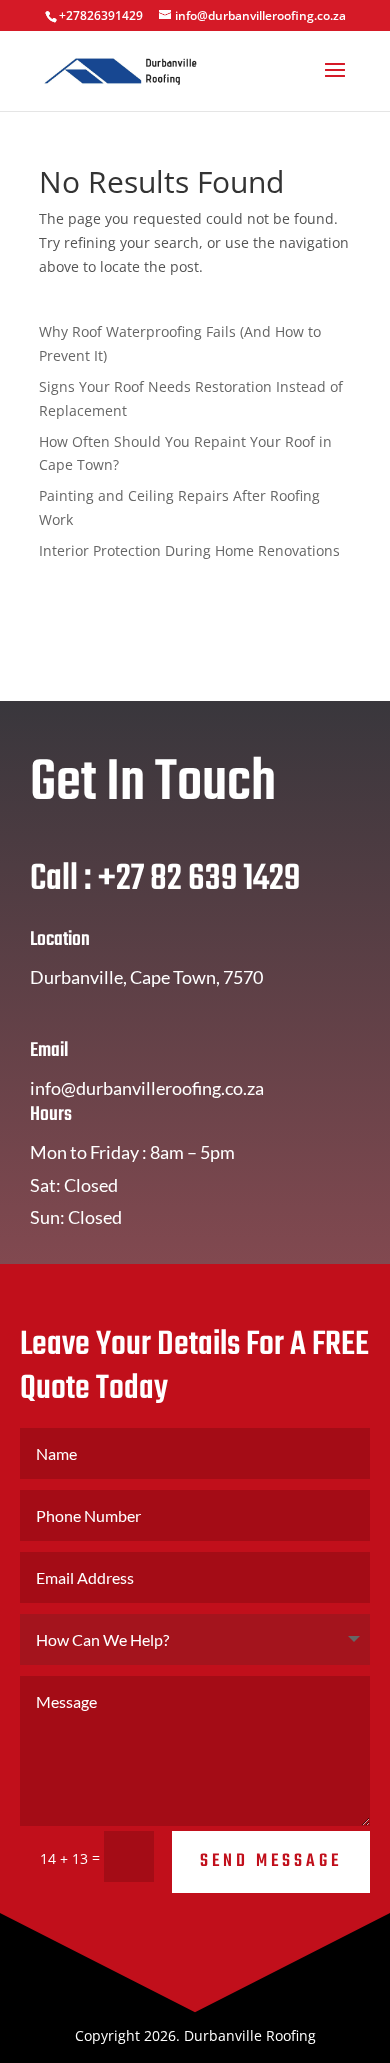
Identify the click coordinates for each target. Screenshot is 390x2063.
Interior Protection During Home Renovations (189, 550)
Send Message (271, 1861)
